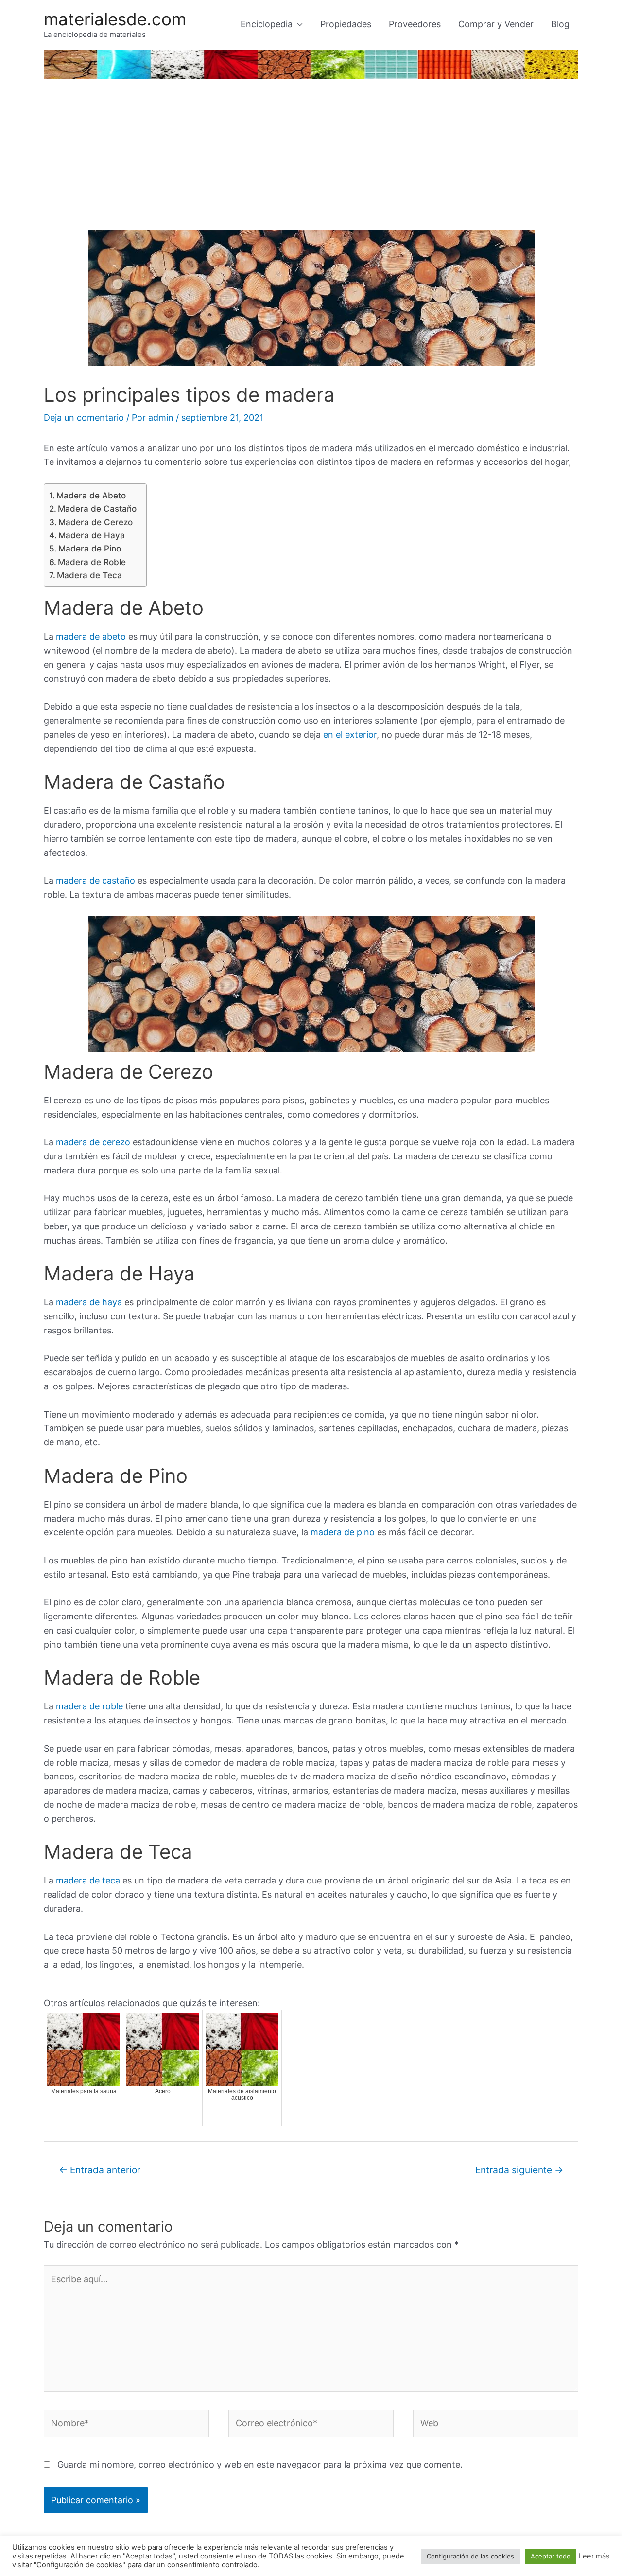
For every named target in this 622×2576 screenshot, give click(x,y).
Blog (560, 24)
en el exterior (349, 735)
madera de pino (343, 1532)
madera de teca (88, 1880)
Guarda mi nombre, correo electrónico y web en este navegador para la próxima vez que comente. (260, 2464)
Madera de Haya (92, 535)
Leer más (594, 2556)
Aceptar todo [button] (551, 2556)
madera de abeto (91, 636)
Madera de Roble (92, 562)
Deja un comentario (84, 417)
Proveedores (415, 24)
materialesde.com (115, 19)
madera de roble (89, 1706)
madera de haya (89, 1302)
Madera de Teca (89, 575)
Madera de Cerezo (95, 522)
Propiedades (346, 24)
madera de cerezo (93, 1142)
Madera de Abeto (91, 495)
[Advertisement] (311, 157)
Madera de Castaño (97, 508)
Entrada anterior (100, 2170)
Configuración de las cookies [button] (470, 2556)
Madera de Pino (90, 548)
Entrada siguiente (519, 2170)
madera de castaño (95, 880)
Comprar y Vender (496, 24)
